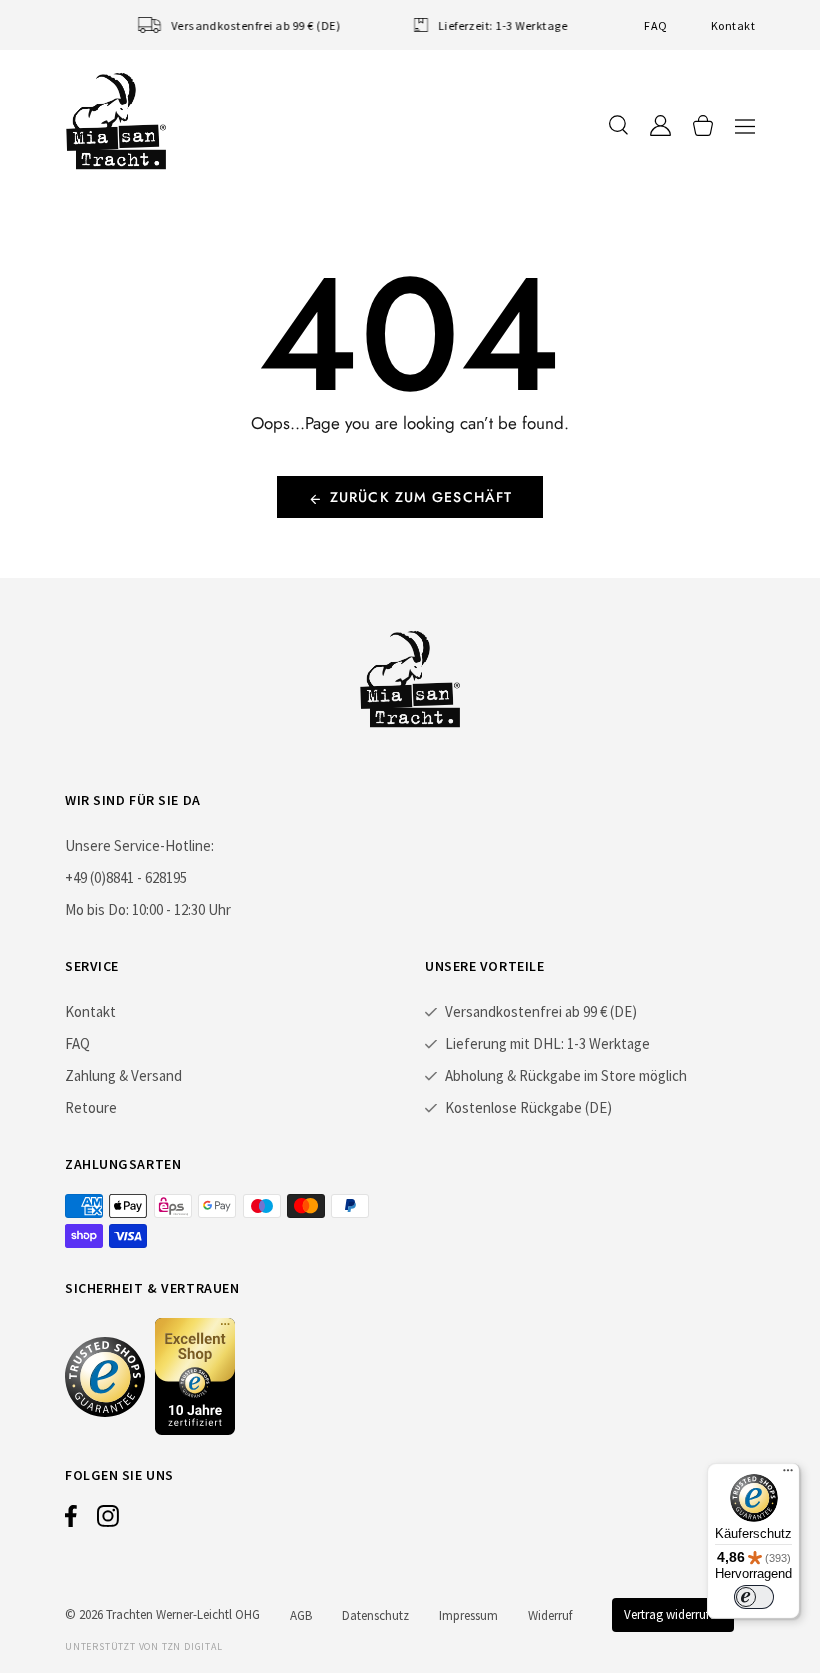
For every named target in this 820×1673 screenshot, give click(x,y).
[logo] (116, 121)
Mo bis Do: (97, 909)
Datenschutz (375, 1615)
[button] (745, 125)
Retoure (91, 1107)
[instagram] (108, 1521)
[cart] (703, 125)
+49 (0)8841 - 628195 (126, 877)
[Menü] (788, 1475)
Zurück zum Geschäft (421, 497)
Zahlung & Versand (123, 1075)
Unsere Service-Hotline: (139, 845)
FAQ (655, 25)
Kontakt (733, 25)
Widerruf (550, 1615)
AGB (301, 1615)
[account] (660, 125)
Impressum (468, 1615)
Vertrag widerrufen (673, 1614)
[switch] (754, 1597)
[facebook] (71, 1521)
